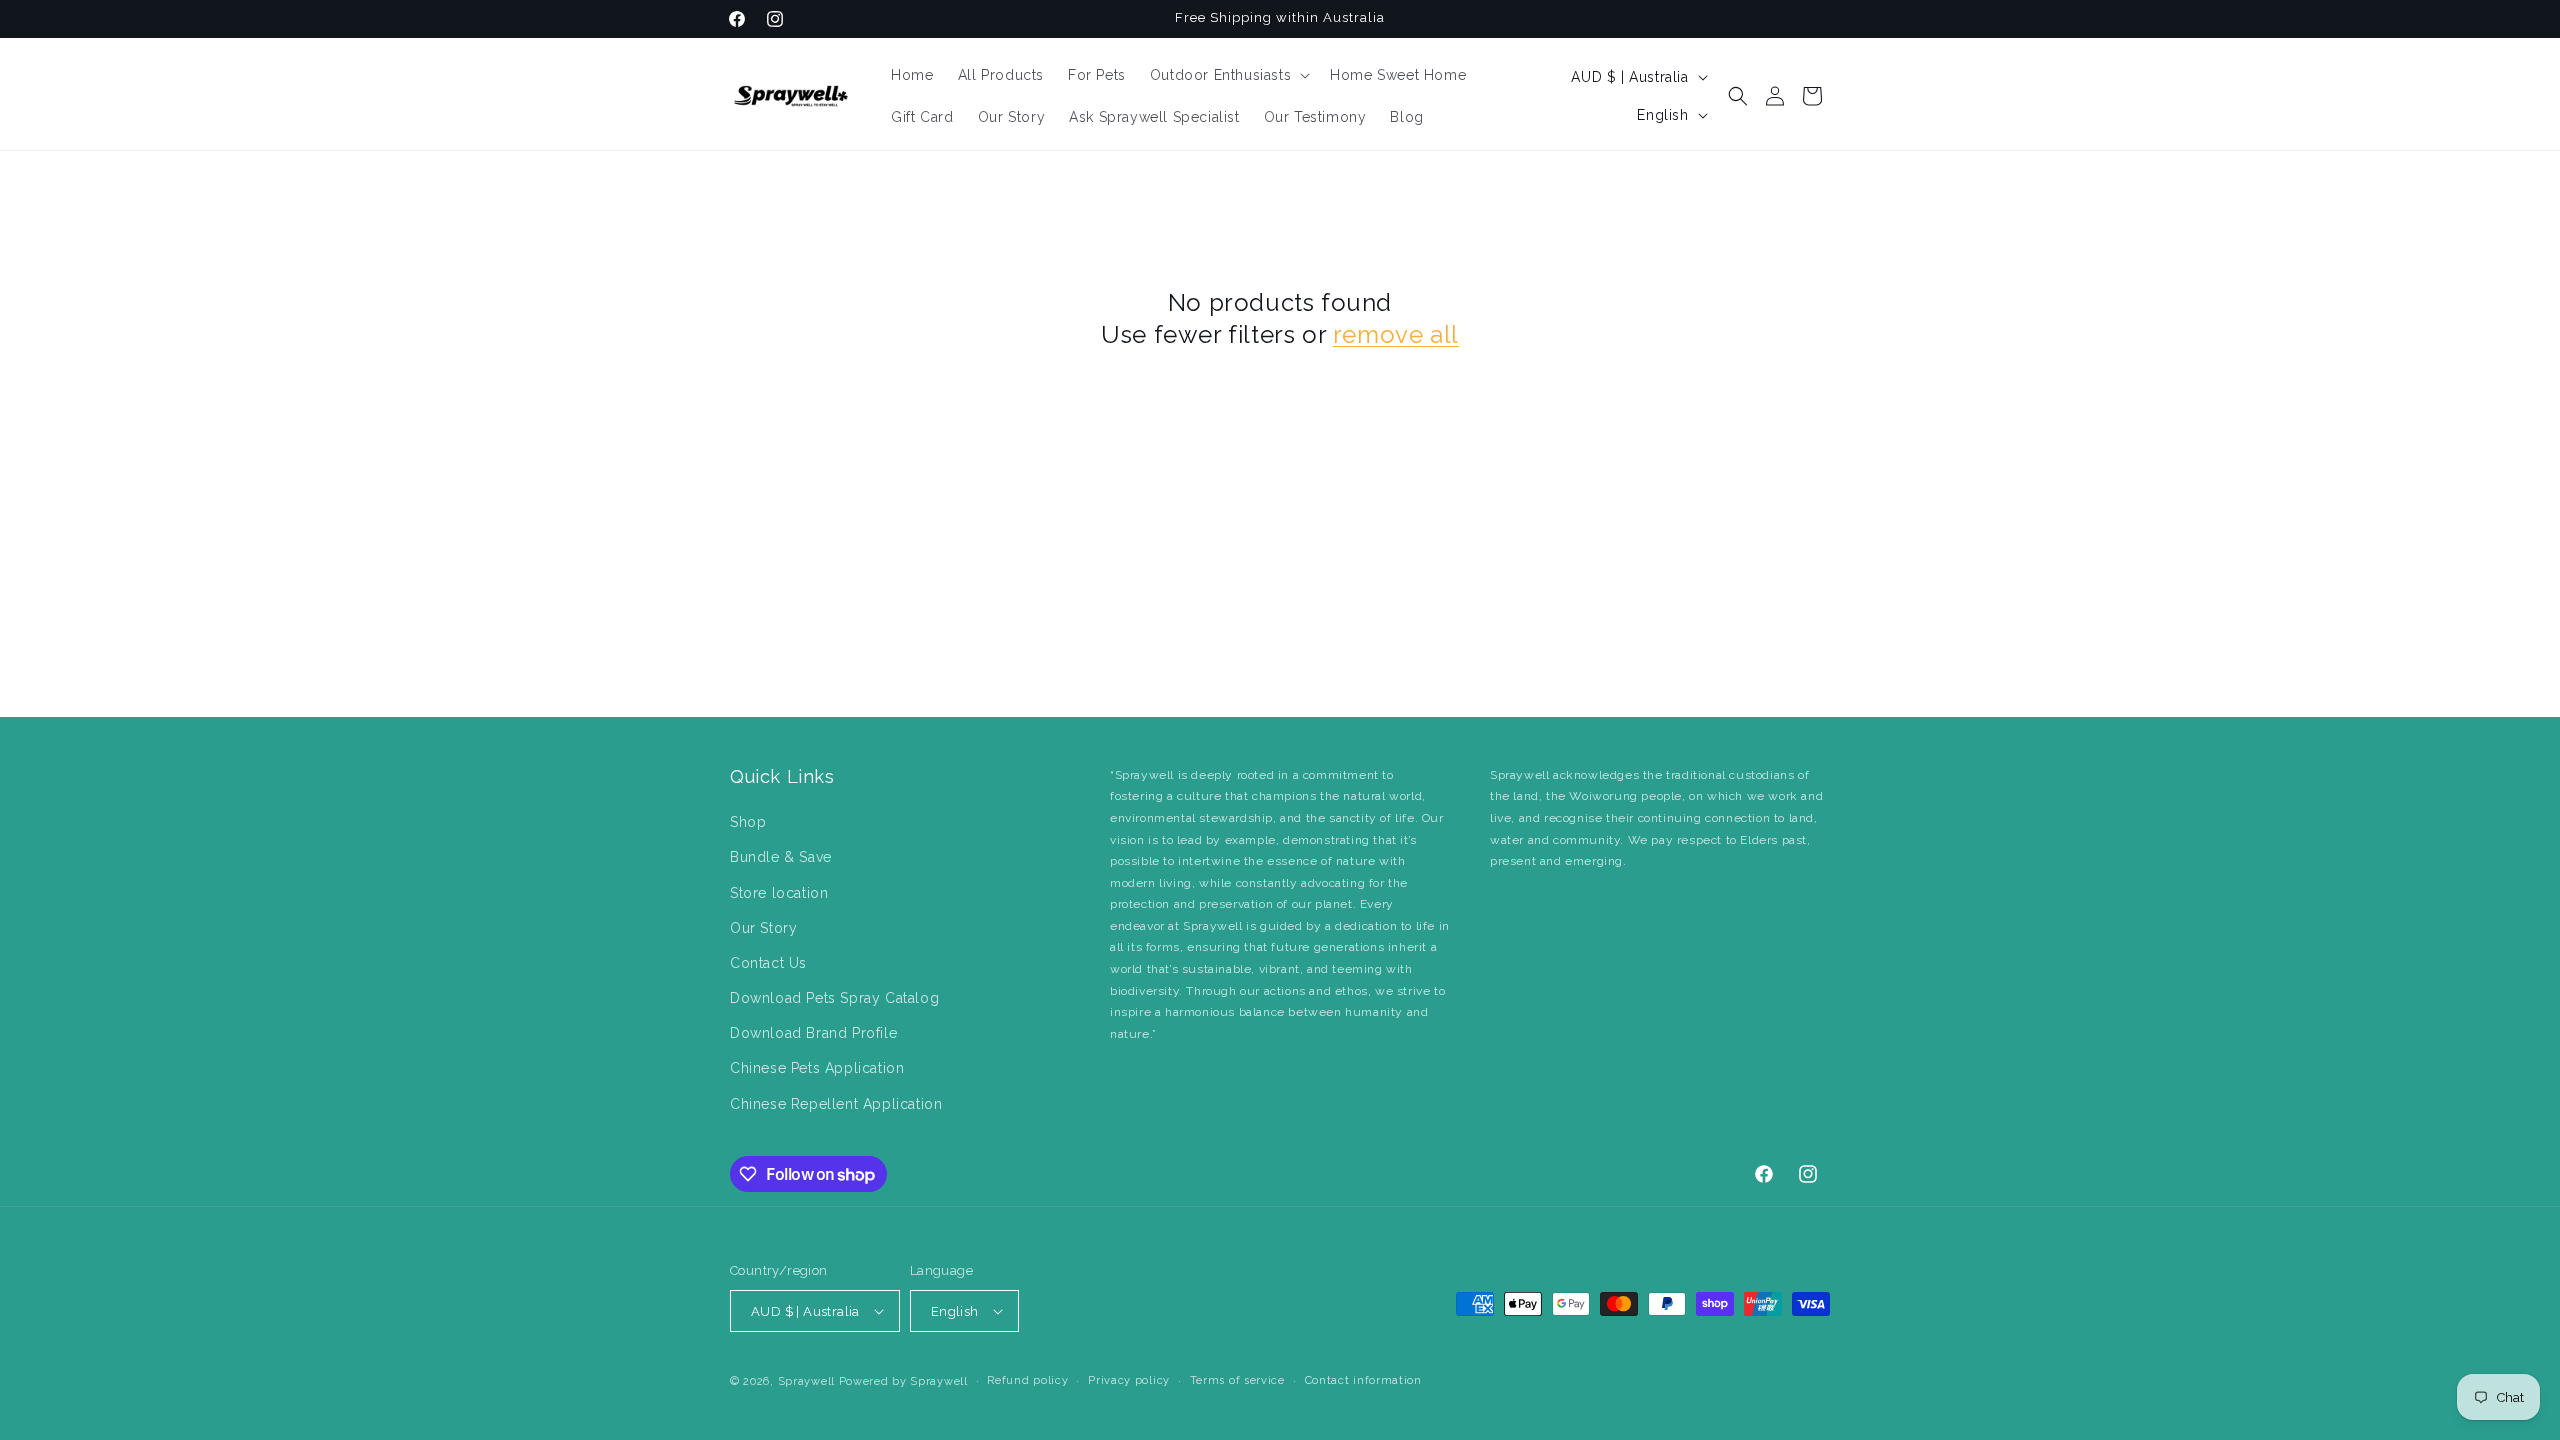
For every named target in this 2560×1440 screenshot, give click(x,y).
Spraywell (806, 1381)
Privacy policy (1129, 1380)
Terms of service (1237, 1380)
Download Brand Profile (813, 1033)
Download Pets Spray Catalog (834, 998)
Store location (779, 893)
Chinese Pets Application (817, 1068)
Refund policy (1027, 1380)
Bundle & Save (781, 857)
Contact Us (768, 963)
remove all (1396, 334)
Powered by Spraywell (903, 1381)
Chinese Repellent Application (836, 1104)
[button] (1228, 75)
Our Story (763, 928)
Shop (748, 822)
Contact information (1363, 1380)
